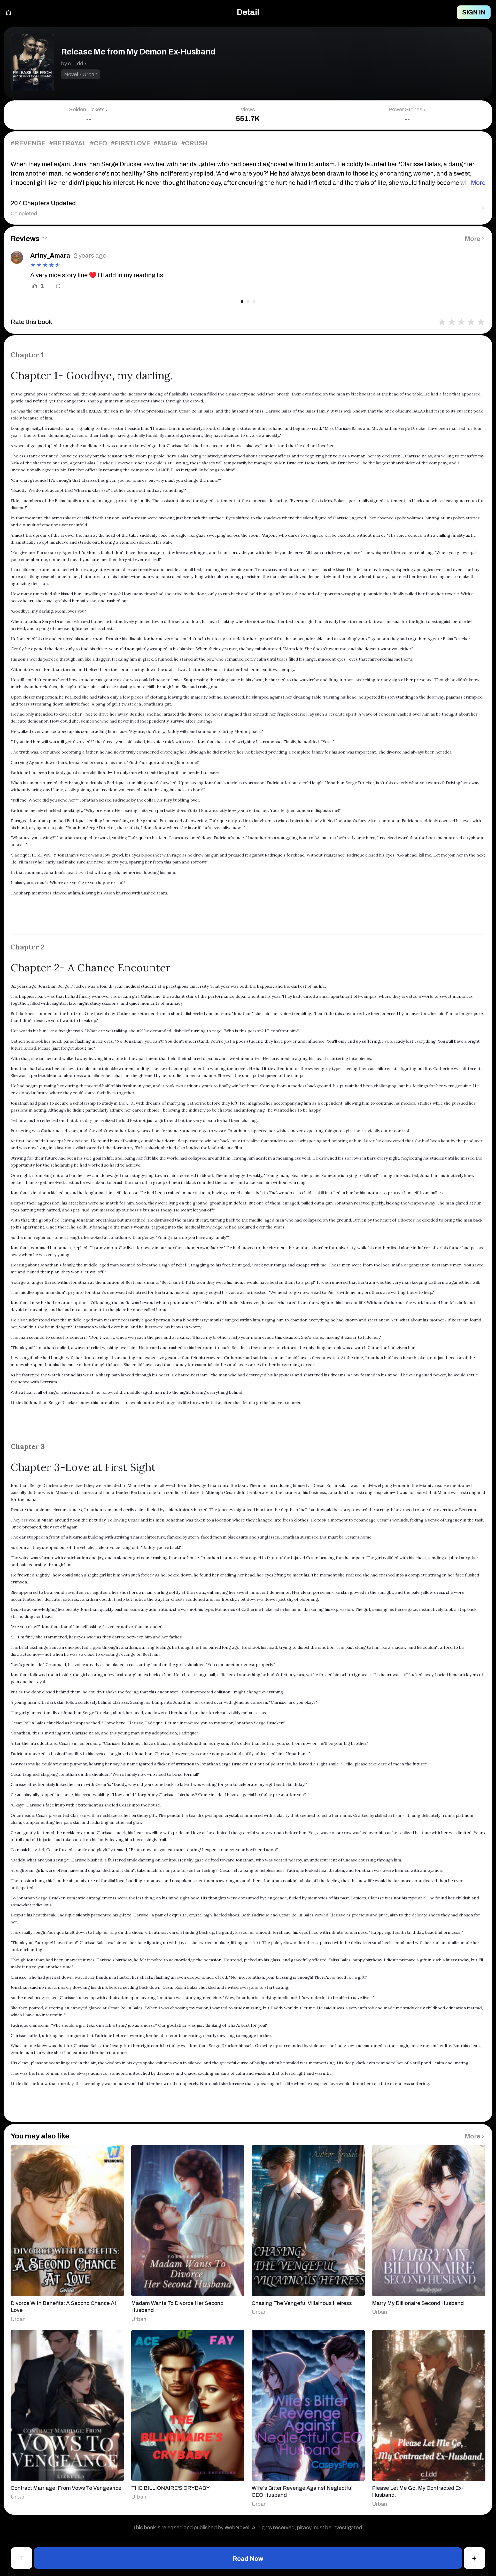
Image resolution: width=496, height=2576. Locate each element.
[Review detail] (54, 286)
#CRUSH (194, 143)
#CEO (99, 143)
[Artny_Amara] (17, 257)
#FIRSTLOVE (131, 143)
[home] (9, 13)
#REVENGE (28, 143)
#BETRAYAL (68, 143)
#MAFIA (166, 143)
